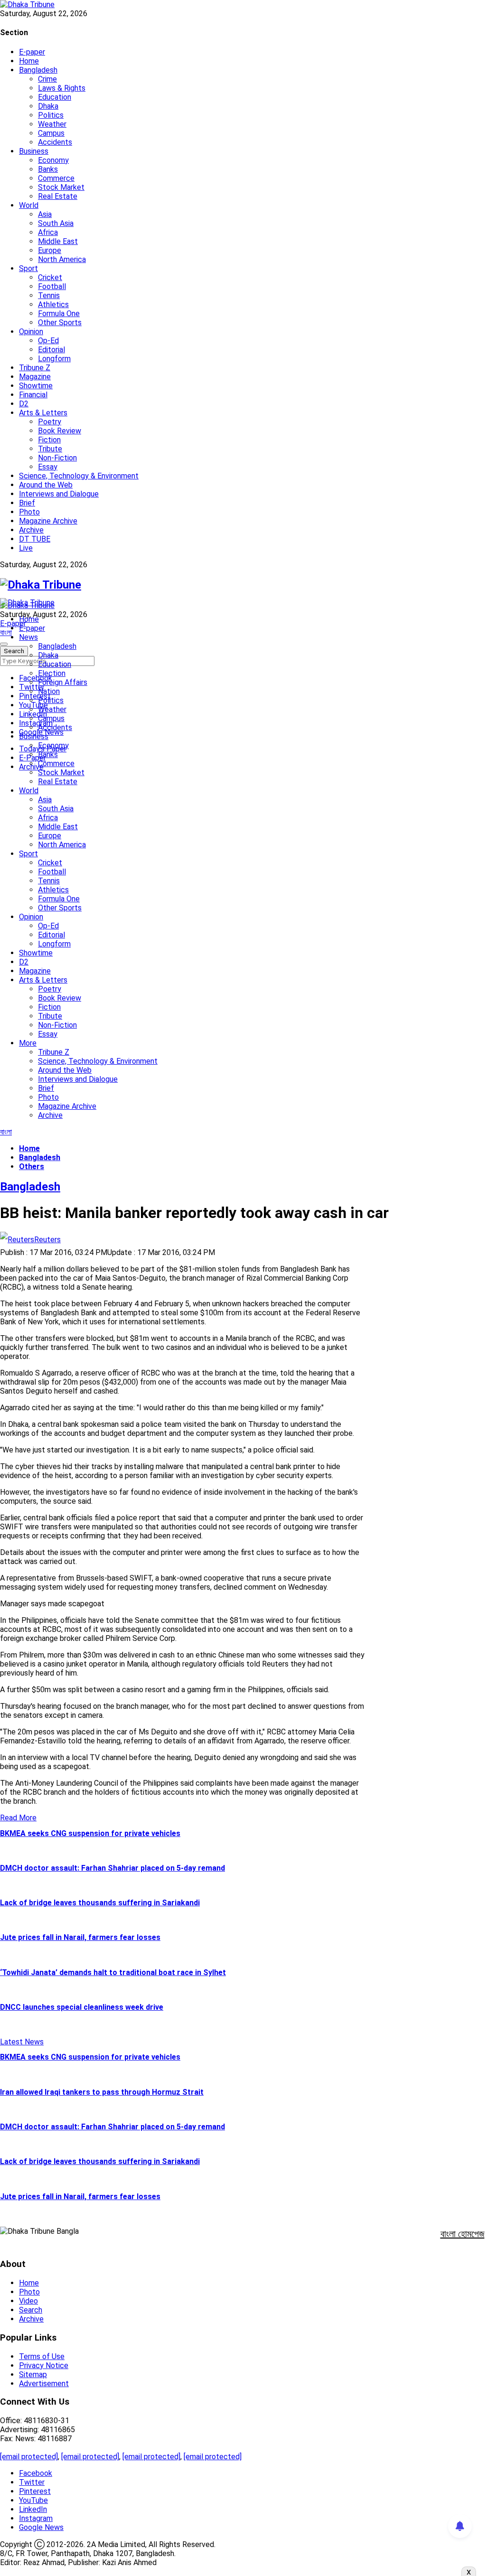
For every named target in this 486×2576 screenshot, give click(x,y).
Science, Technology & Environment (79, 476)
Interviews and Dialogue (59, 494)
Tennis (49, 295)
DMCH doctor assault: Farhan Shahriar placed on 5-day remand (112, 1868)
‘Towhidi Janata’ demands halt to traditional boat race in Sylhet (113, 1972)
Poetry (50, 422)
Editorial (51, 350)
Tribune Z (35, 368)
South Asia (56, 223)
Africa (48, 232)
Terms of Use (42, 2356)
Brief (27, 503)
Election (52, 673)
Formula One (59, 314)
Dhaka (48, 106)
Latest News (22, 2042)
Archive (31, 530)
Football (52, 286)
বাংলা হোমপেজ (463, 2234)
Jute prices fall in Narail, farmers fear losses (80, 1937)
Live (26, 548)
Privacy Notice (44, 2365)
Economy (53, 160)
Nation (49, 691)
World (29, 205)
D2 (24, 404)
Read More (18, 1818)
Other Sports (60, 323)
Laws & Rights (62, 88)
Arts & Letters (43, 413)
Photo (29, 512)
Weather (52, 124)
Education (55, 97)
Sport (28, 268)
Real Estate (58, 196)
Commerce (56, 178)
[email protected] (29, 2457)
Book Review (60, 431)
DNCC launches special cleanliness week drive (82, 2007)
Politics (51, 115)
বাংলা (6, 632)
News (28, 637)
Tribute (50, 449)
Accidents (55, 142)
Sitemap (33, 2375)
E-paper (32, 52)
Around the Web (46, 485)
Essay (48, 467)
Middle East (58, 241)
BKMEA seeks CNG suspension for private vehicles (90, 1833)
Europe (50, 250)
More (28, 1043)
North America (62, 259)
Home (29, 61)
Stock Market (61, 187)
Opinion (31, 332)
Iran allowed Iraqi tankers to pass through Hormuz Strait (102, 2092)
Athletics (53, 304)
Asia (45, 214)
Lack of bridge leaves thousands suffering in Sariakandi (100, 1903)
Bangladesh (38, 70)
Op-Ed (48, 341)
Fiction (49, 440)
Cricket (50, 277)
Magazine (35, 377)
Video (28, 2301)
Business (34, 151)
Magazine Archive (48, 521)
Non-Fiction (57, 458)
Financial (33, 395)
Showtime (36, 386)
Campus (51, 133)
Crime (47, 79)
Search (31, 2310)
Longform (54, 359)
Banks (48, 169)
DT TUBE (35, 539)
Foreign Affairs (63, 682)
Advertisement (44, 2384)
